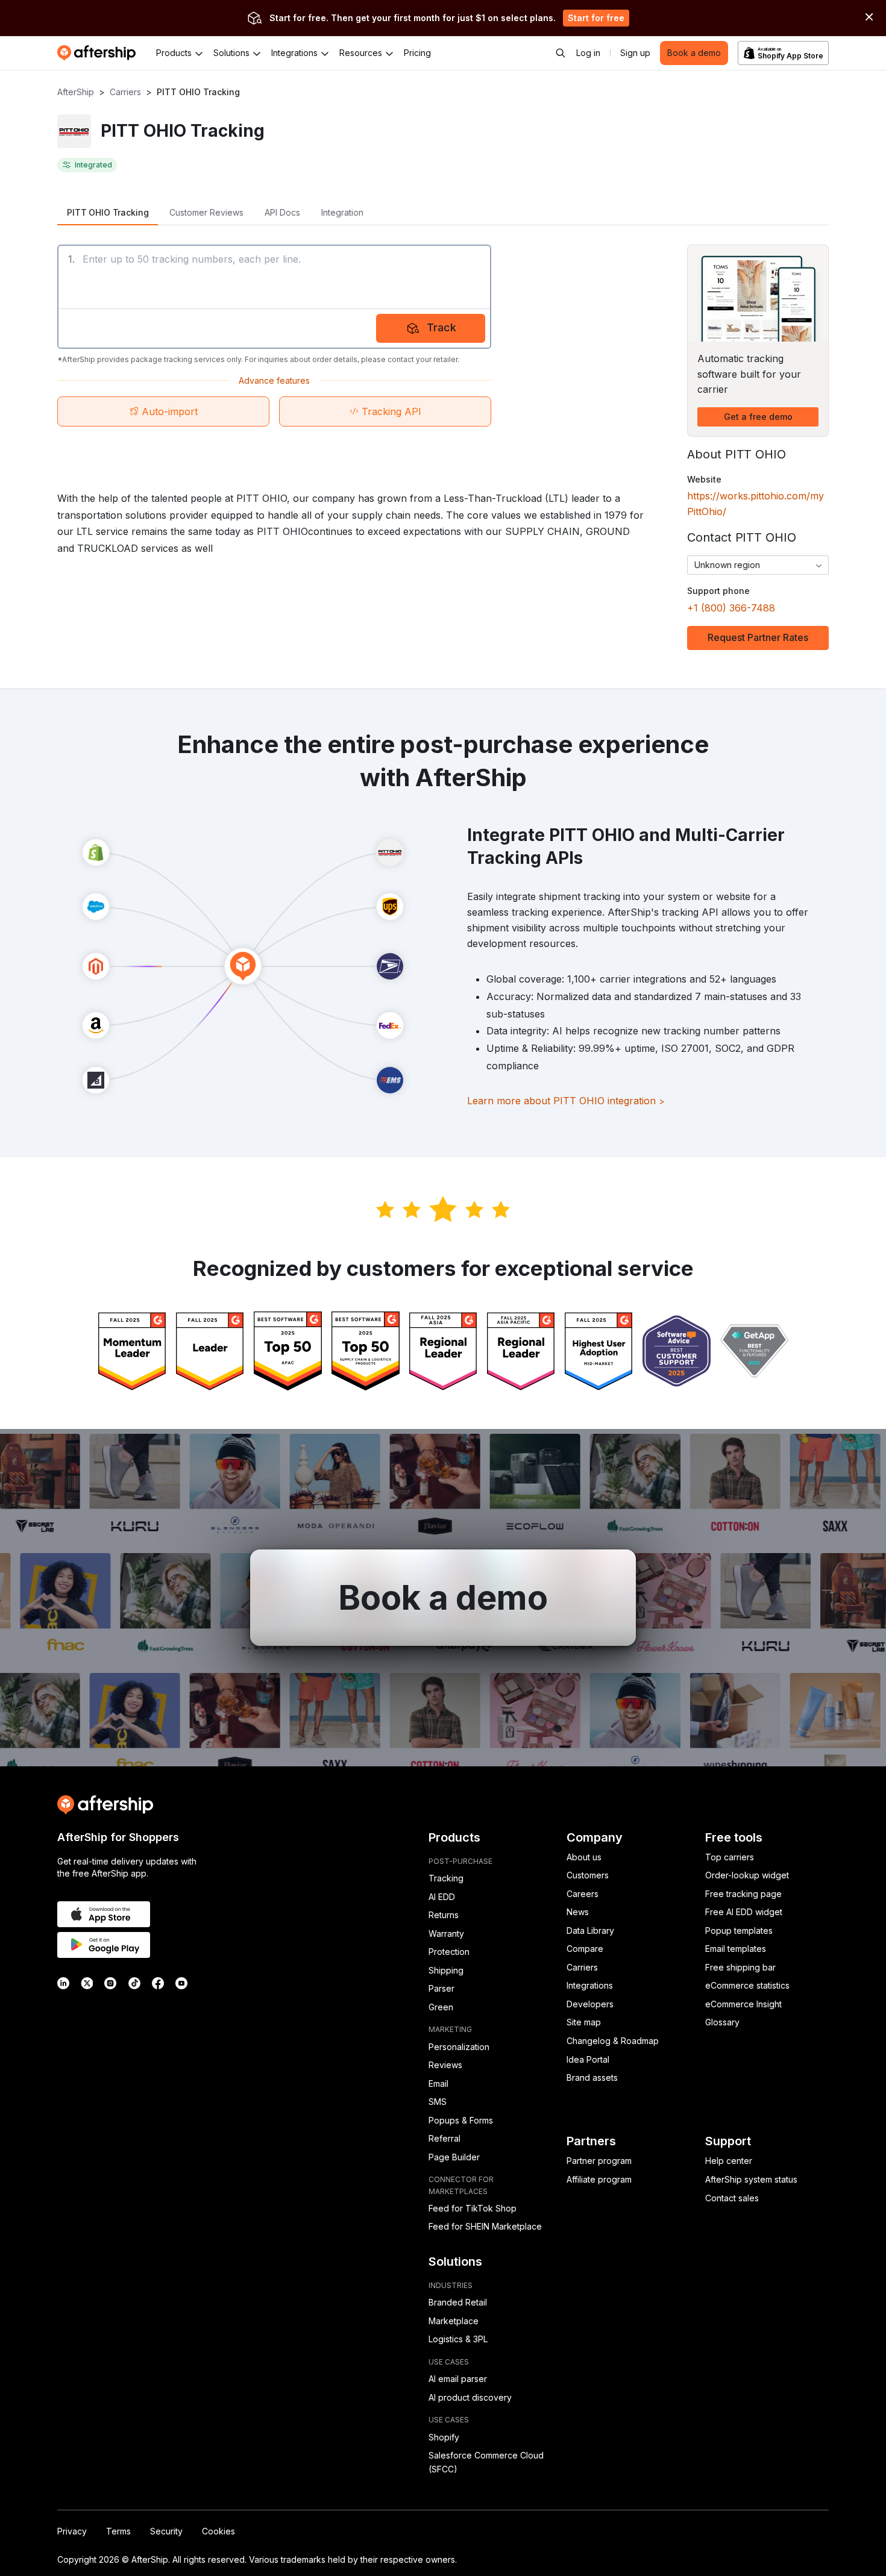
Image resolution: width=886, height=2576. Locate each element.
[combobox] (758, 565)
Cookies (218, 2531)
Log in (588, 53)
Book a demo (694, 53)
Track (441, 327)
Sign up (635, 53)
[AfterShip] (99, 53)
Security (166, 2531)
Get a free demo (758, 417)
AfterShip (76, 92)
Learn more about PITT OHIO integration (566, 1101)
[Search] (561, 53)
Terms (118, 2531)
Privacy (72, 2531)
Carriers (125, 92)
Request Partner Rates (758, 637)
